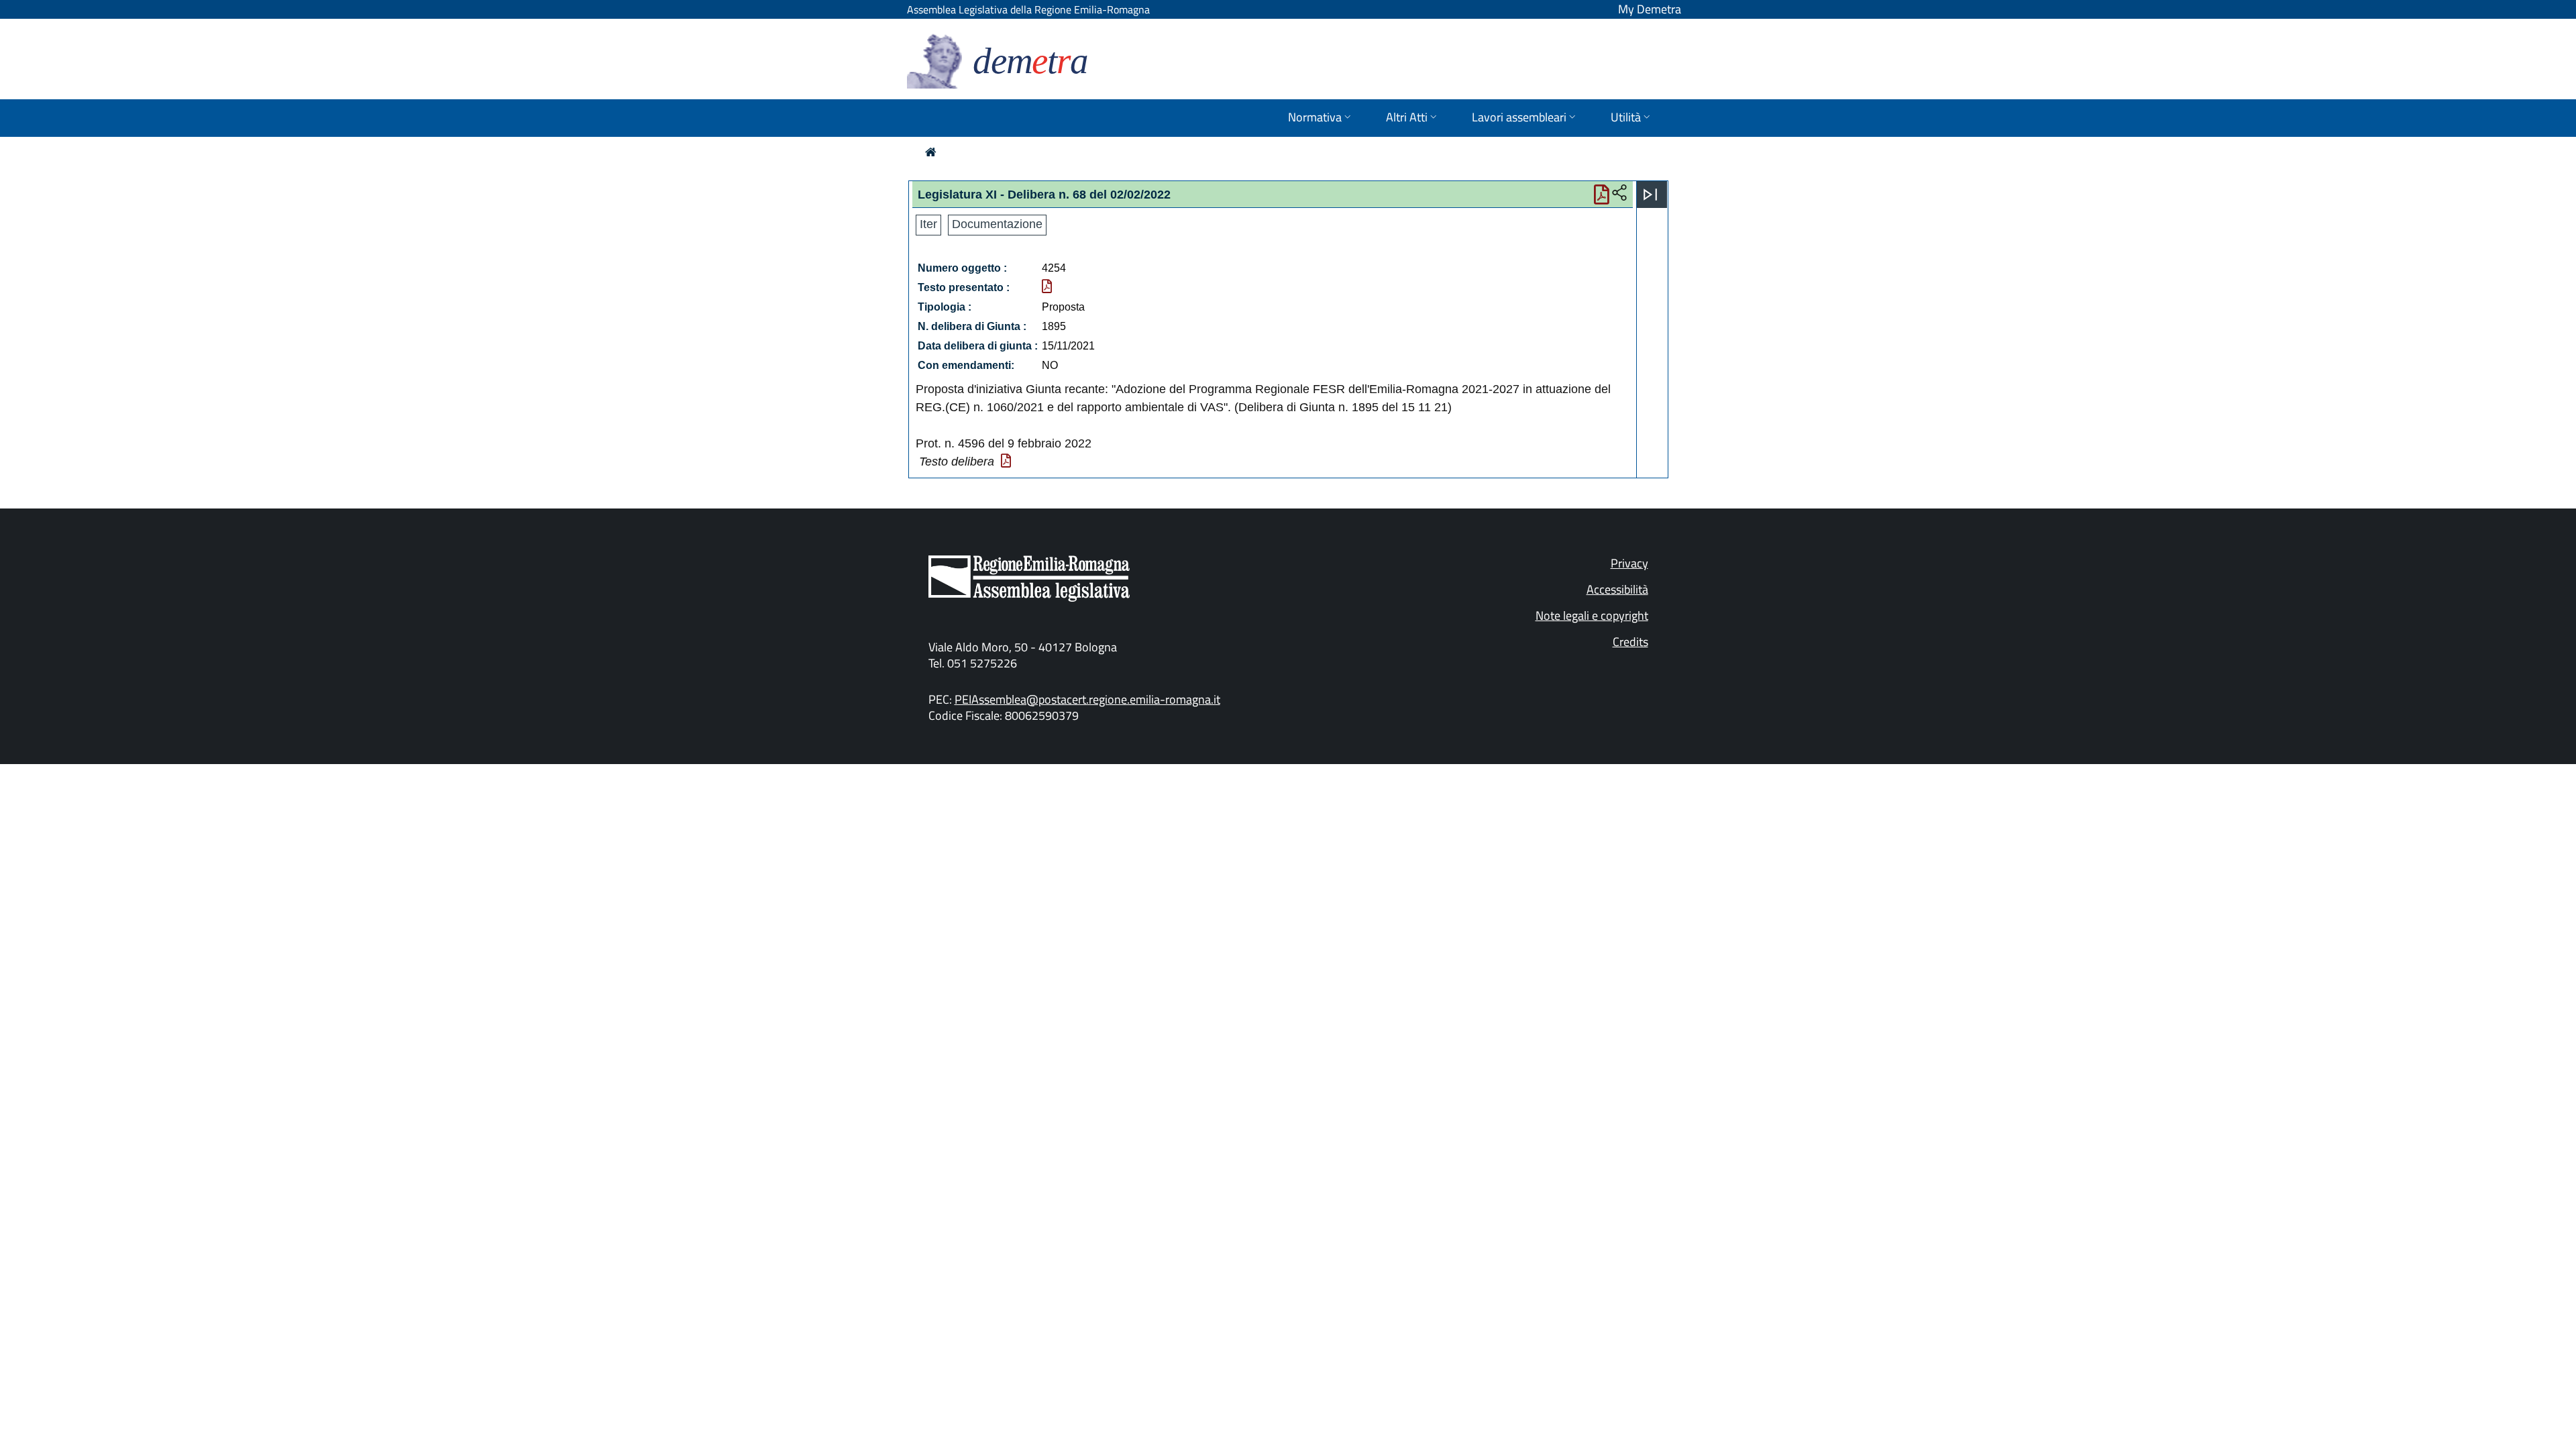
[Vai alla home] (931, 152)
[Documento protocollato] (1047, 287)
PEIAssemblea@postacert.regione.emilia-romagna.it (1087, 699)
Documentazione (997, 224)
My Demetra (1650, 9)
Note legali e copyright (1592, 615)
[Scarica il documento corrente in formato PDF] (1602, 198)
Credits (1630, 642)
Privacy (1629, 563)
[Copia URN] (1619, 193)
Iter (928, 224)
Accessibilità (1617, 589)
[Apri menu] (1650, 195)
